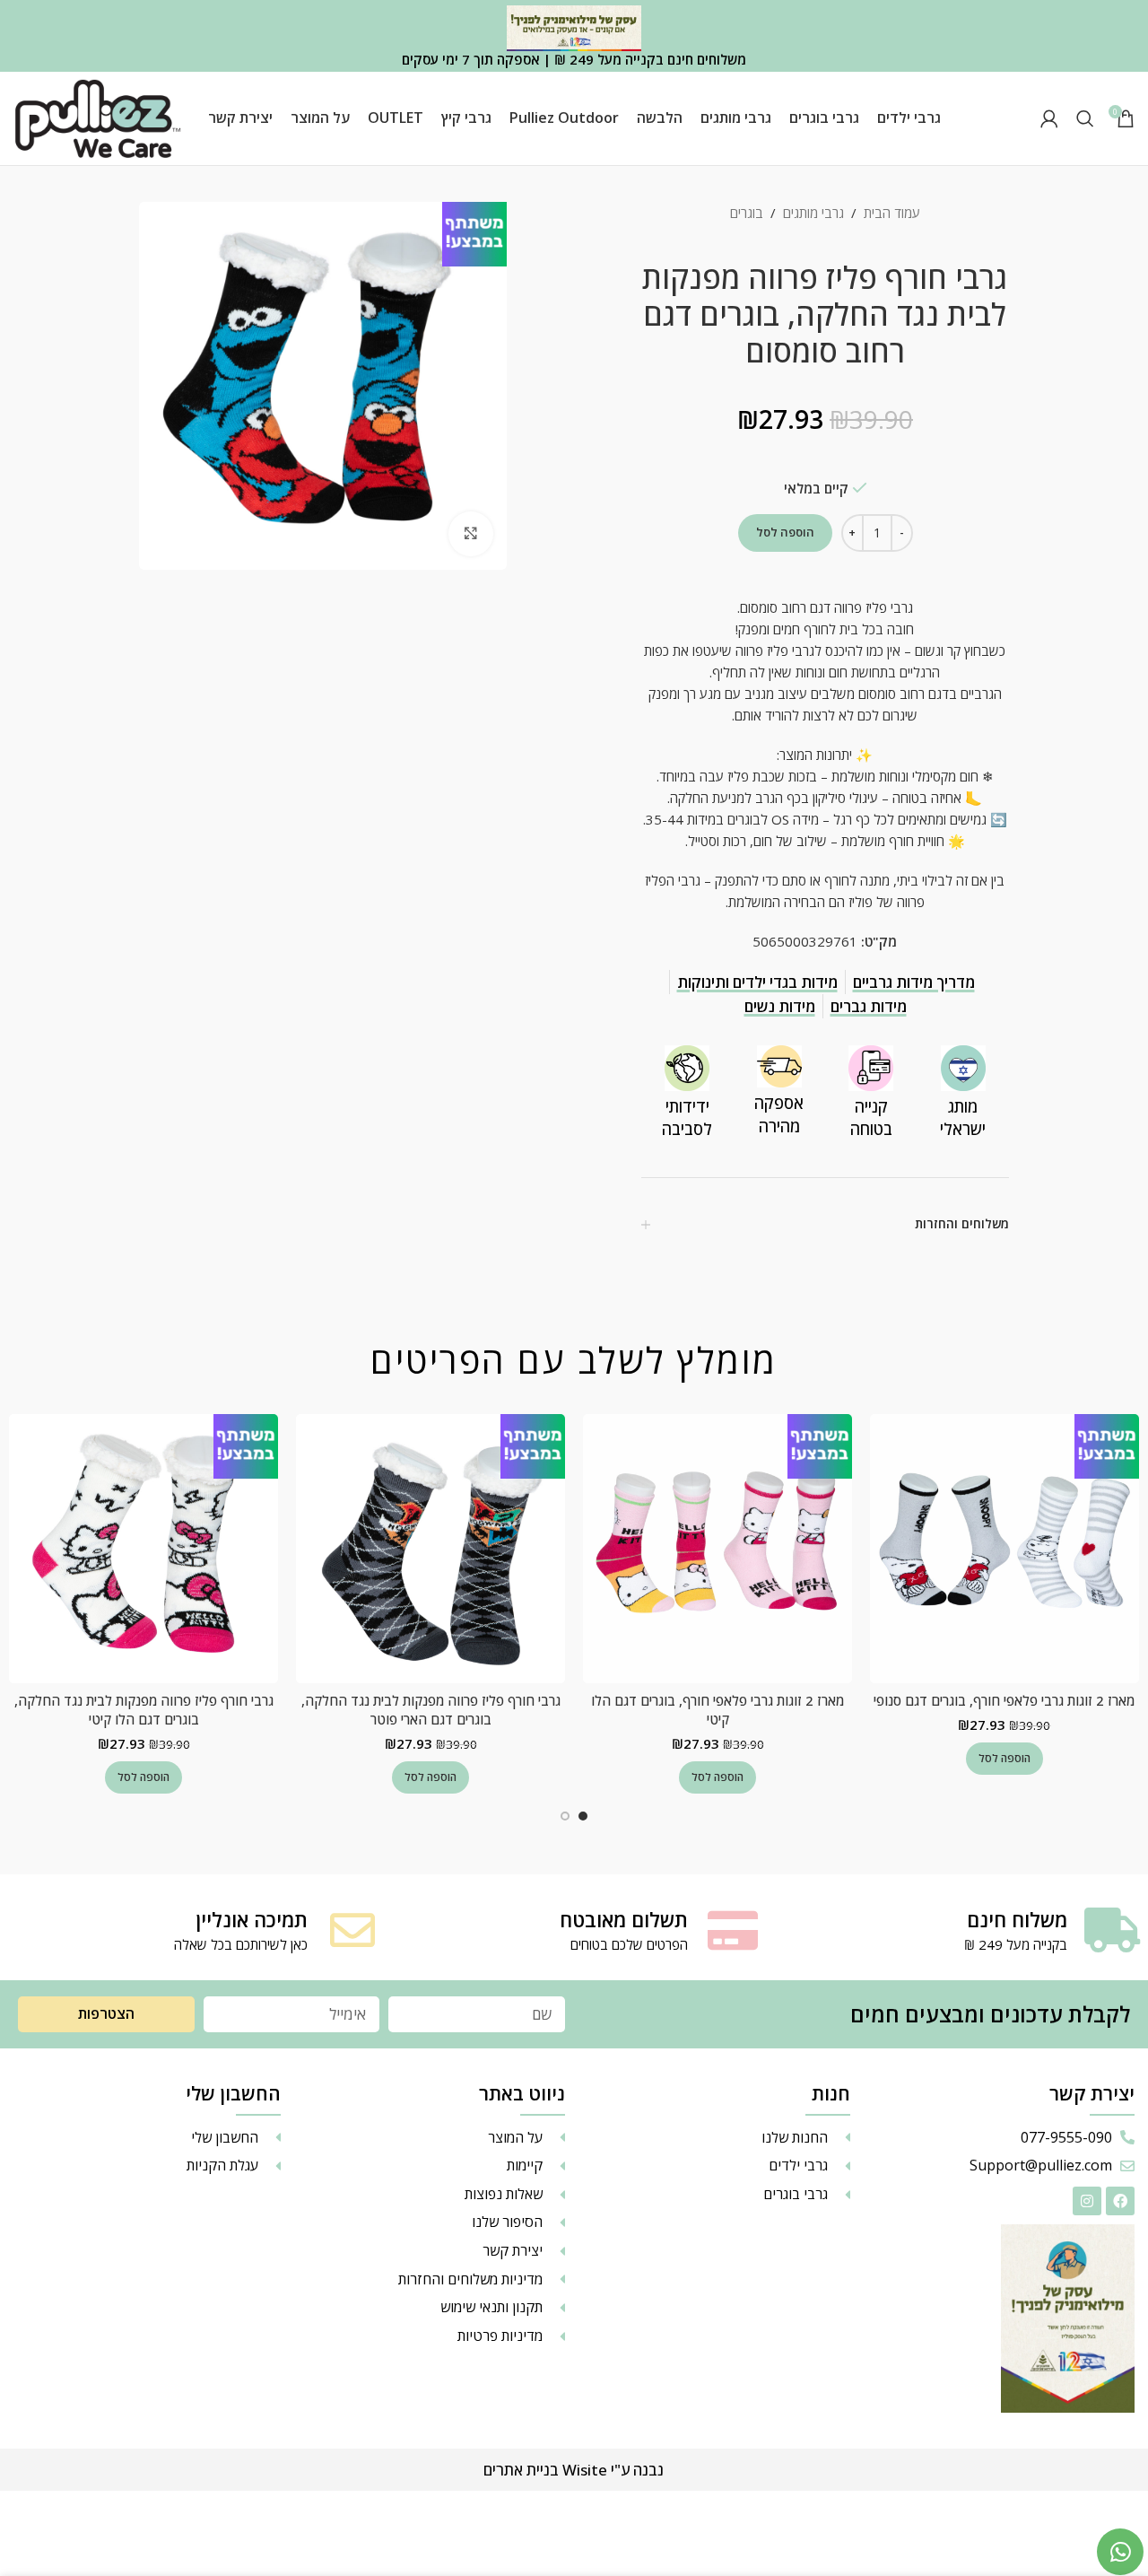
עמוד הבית (892, 213)
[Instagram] (1087, 2201)
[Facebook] (1120, 2201)
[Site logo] (98, 117)
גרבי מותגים (813, 213)
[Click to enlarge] (471, 534)
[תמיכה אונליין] (352, 1930)
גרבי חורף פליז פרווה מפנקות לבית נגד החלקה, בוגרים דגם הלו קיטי (144, 1710)
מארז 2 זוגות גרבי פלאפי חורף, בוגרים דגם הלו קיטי (717, 1710)
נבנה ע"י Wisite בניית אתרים (574, 2470)
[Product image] (1004, 1549)
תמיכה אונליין (252, 1919)
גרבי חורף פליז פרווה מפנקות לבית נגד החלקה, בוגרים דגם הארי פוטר (431, 1710)
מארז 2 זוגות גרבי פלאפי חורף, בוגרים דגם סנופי (1004, 1700)
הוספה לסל (785, 532)
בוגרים (747, 213)
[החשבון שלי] (1049, 118)
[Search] (1085, 118)
